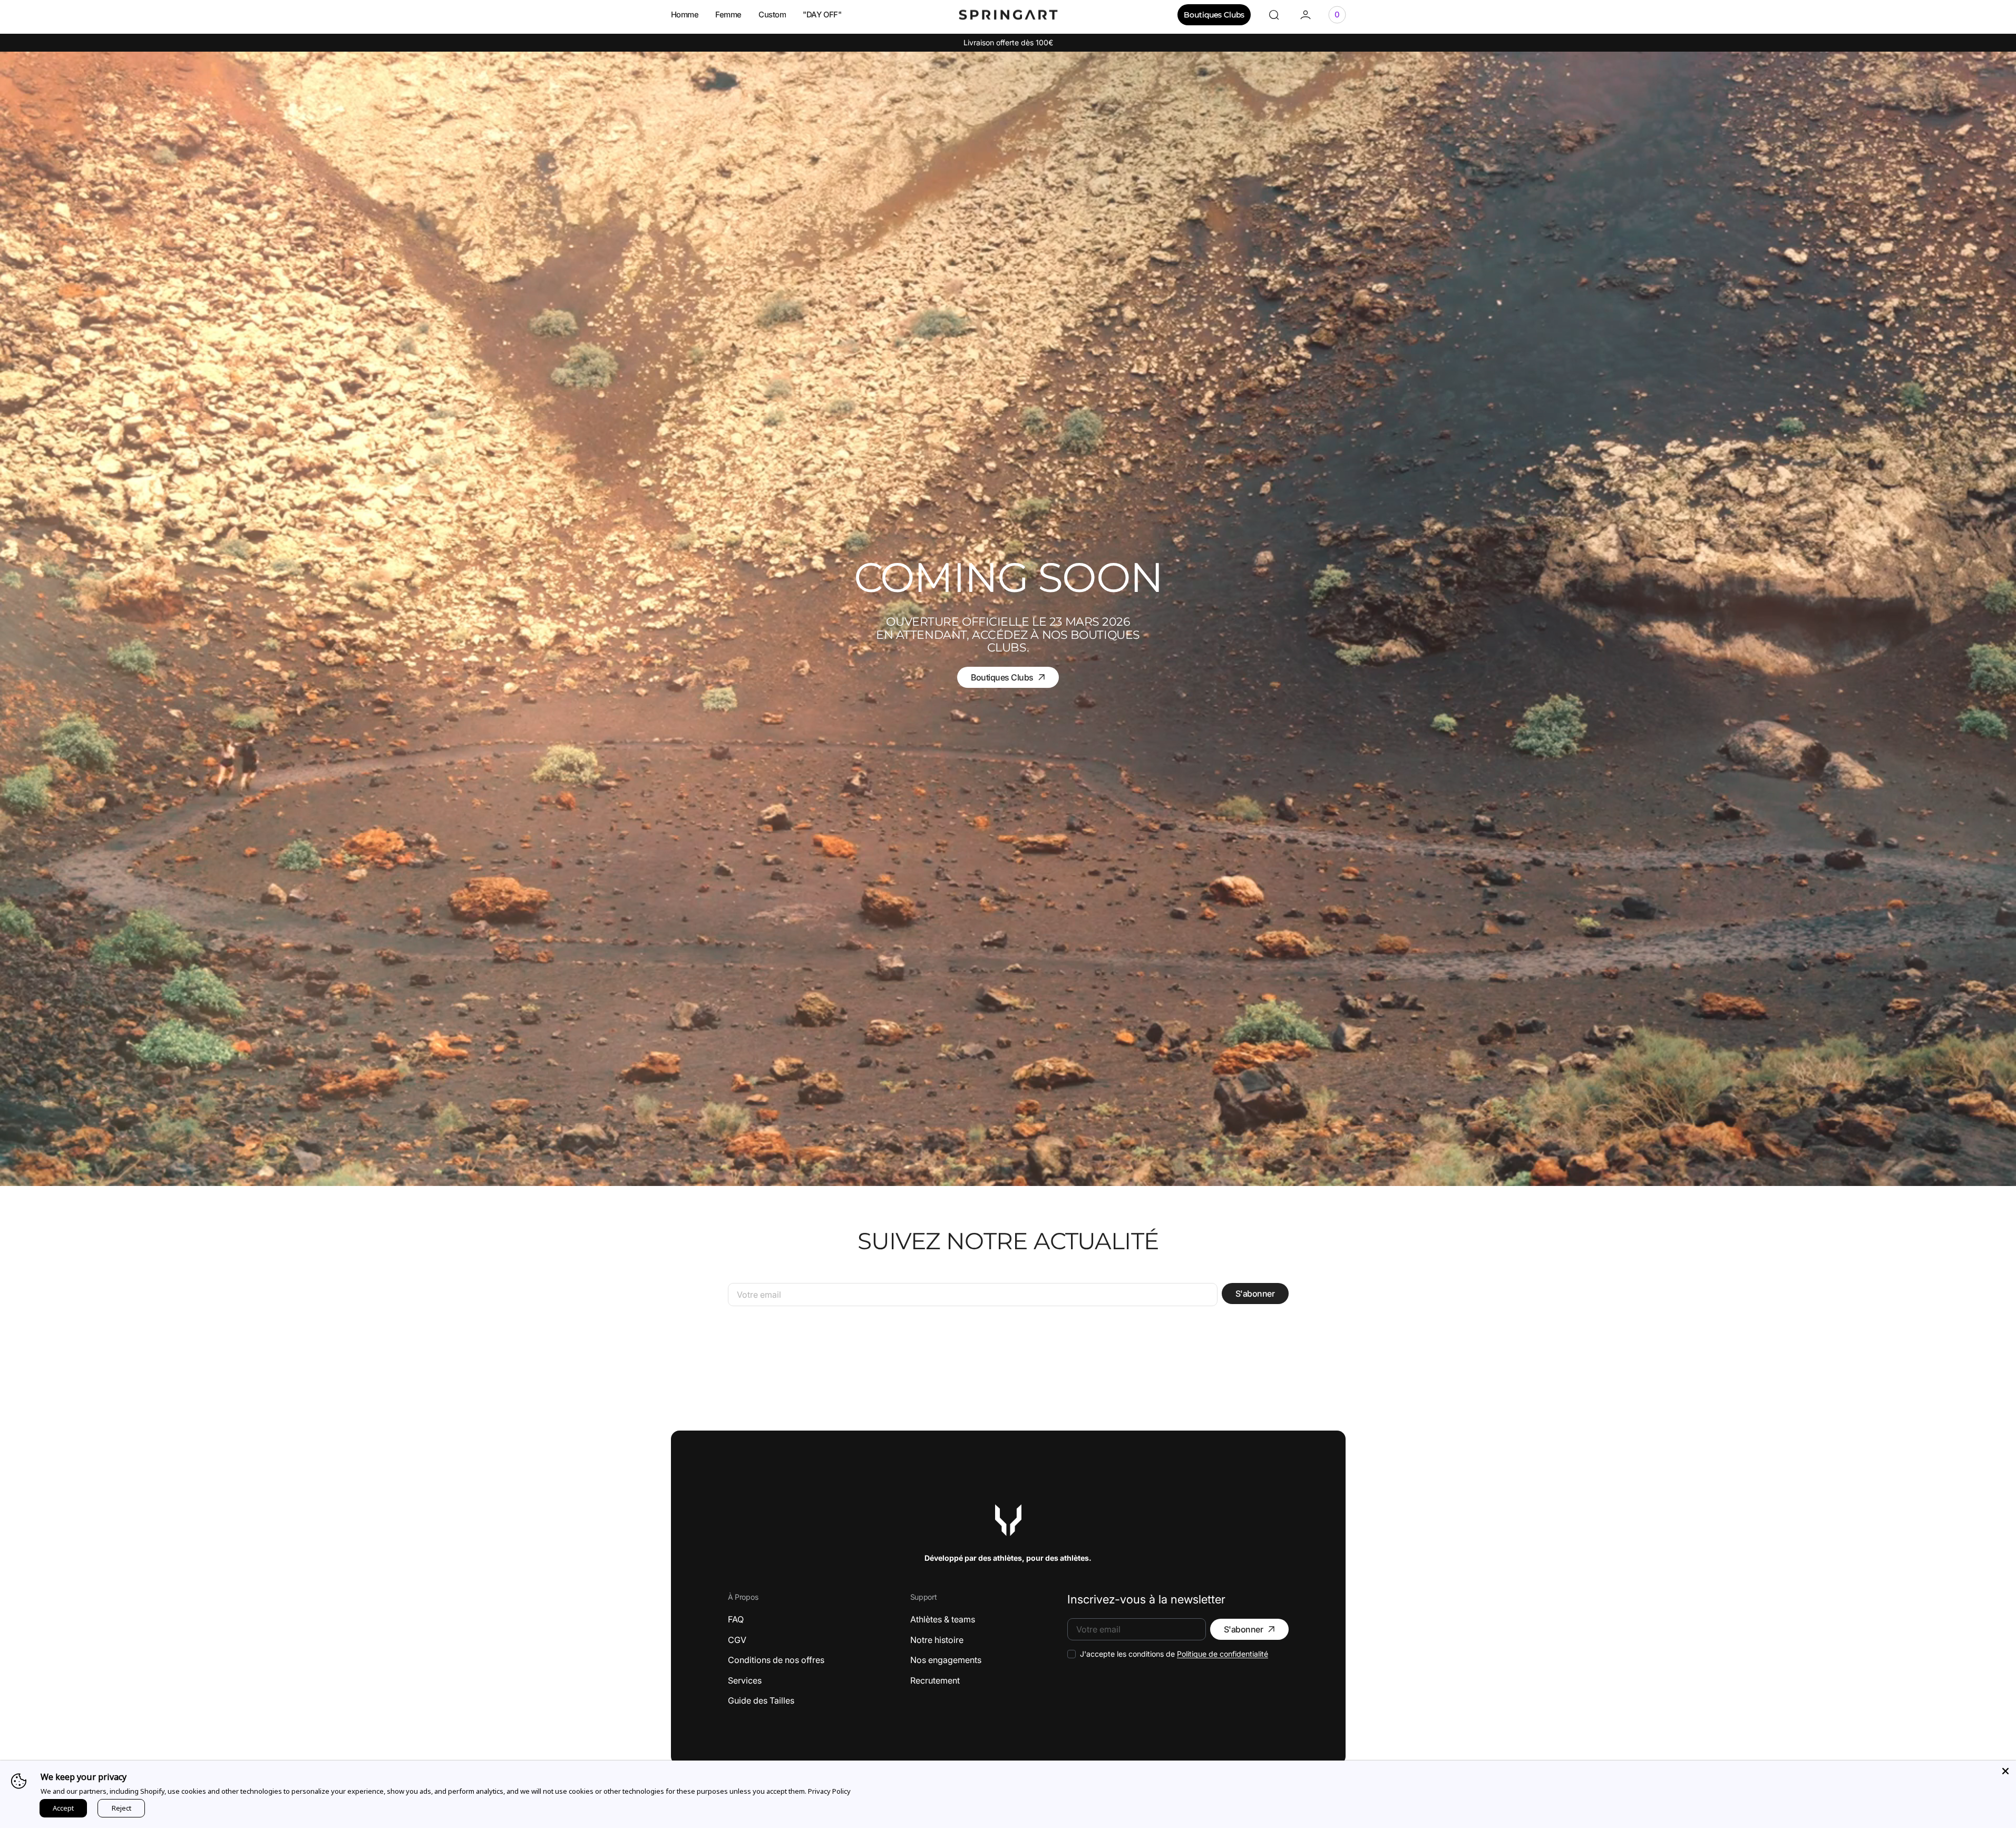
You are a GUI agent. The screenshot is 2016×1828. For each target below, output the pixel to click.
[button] (1274, 15)
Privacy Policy (829, 1791)
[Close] (2005, 1771)
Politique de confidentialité (1223, 1654)
